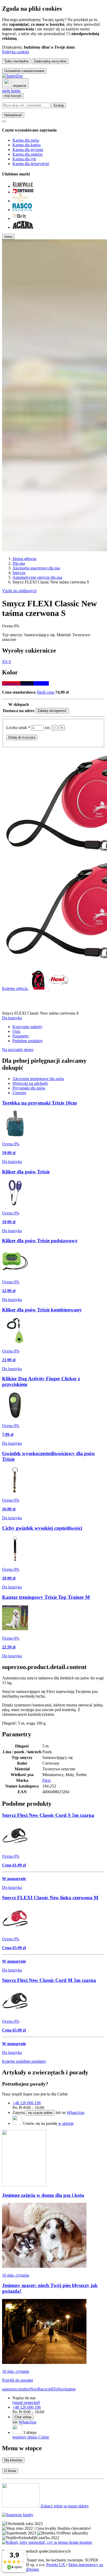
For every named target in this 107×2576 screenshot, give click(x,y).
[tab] (38, 1079)
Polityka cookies (16, 52)
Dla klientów (13, 2460)
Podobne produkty (28, 1041)
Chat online (23, 2417)
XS (5, 662)
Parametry (21, 1036)
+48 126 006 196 (27, 2103)
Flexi (46, 1780)
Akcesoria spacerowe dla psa (36, 568)
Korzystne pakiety (27, 1027)
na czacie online (40, 2113)
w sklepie (66, 2123)
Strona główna (24, 559)
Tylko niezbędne (16, 61)
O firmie (10, 2471)
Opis (16, 1031)
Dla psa (19, 563)
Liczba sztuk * (19, 728)
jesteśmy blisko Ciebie (31, 2437)
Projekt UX (56, 2565)
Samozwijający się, (40, 635)
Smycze (19, 573)
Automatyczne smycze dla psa (37, 577)
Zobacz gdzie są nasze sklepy (65, 2506)
